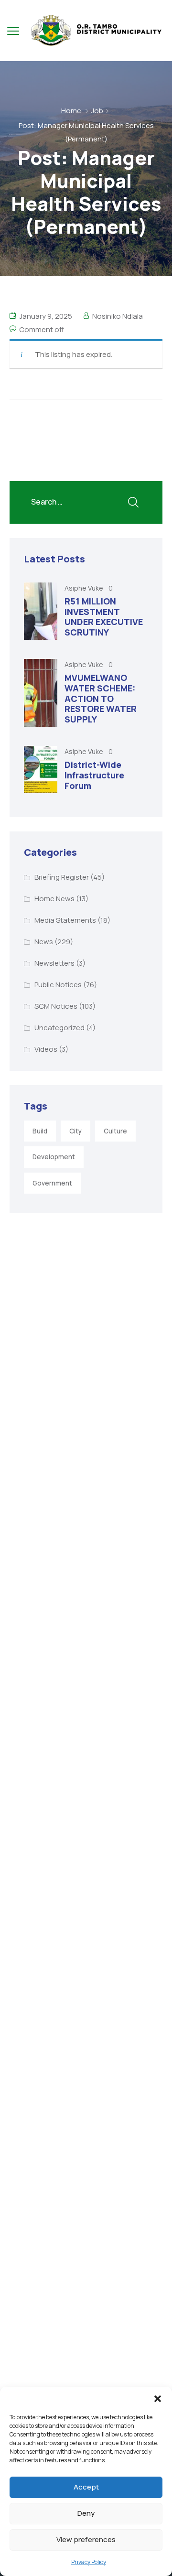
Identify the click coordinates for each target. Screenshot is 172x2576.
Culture (115, 1131)
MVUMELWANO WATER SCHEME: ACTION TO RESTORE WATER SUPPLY (101, 698)
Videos (46, 1049)
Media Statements (65, 920)
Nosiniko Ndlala (118, 316)
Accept (86, 2487)
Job (97, 111)
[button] (158, 2399)
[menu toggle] (13, 31)
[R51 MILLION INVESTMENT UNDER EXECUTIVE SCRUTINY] (41, 611)
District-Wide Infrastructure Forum (94, 775)
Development (54, 1157)
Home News (54, 899)
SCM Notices (56, 1006)
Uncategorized (59, 1028)
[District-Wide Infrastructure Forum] (41, 770)
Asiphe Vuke (85, 588)
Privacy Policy (89, 2562)
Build (40, 1131)
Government (52, 1183)
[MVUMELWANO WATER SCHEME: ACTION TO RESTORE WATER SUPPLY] (41, 693)
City (75, 1131)
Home (71, 111)
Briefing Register (62, 877)
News (44, 942)
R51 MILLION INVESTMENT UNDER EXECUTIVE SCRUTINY (104, 617)
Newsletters (54, 963)
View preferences (86, 2539)
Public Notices (58, 985)
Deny (86, 2513)
